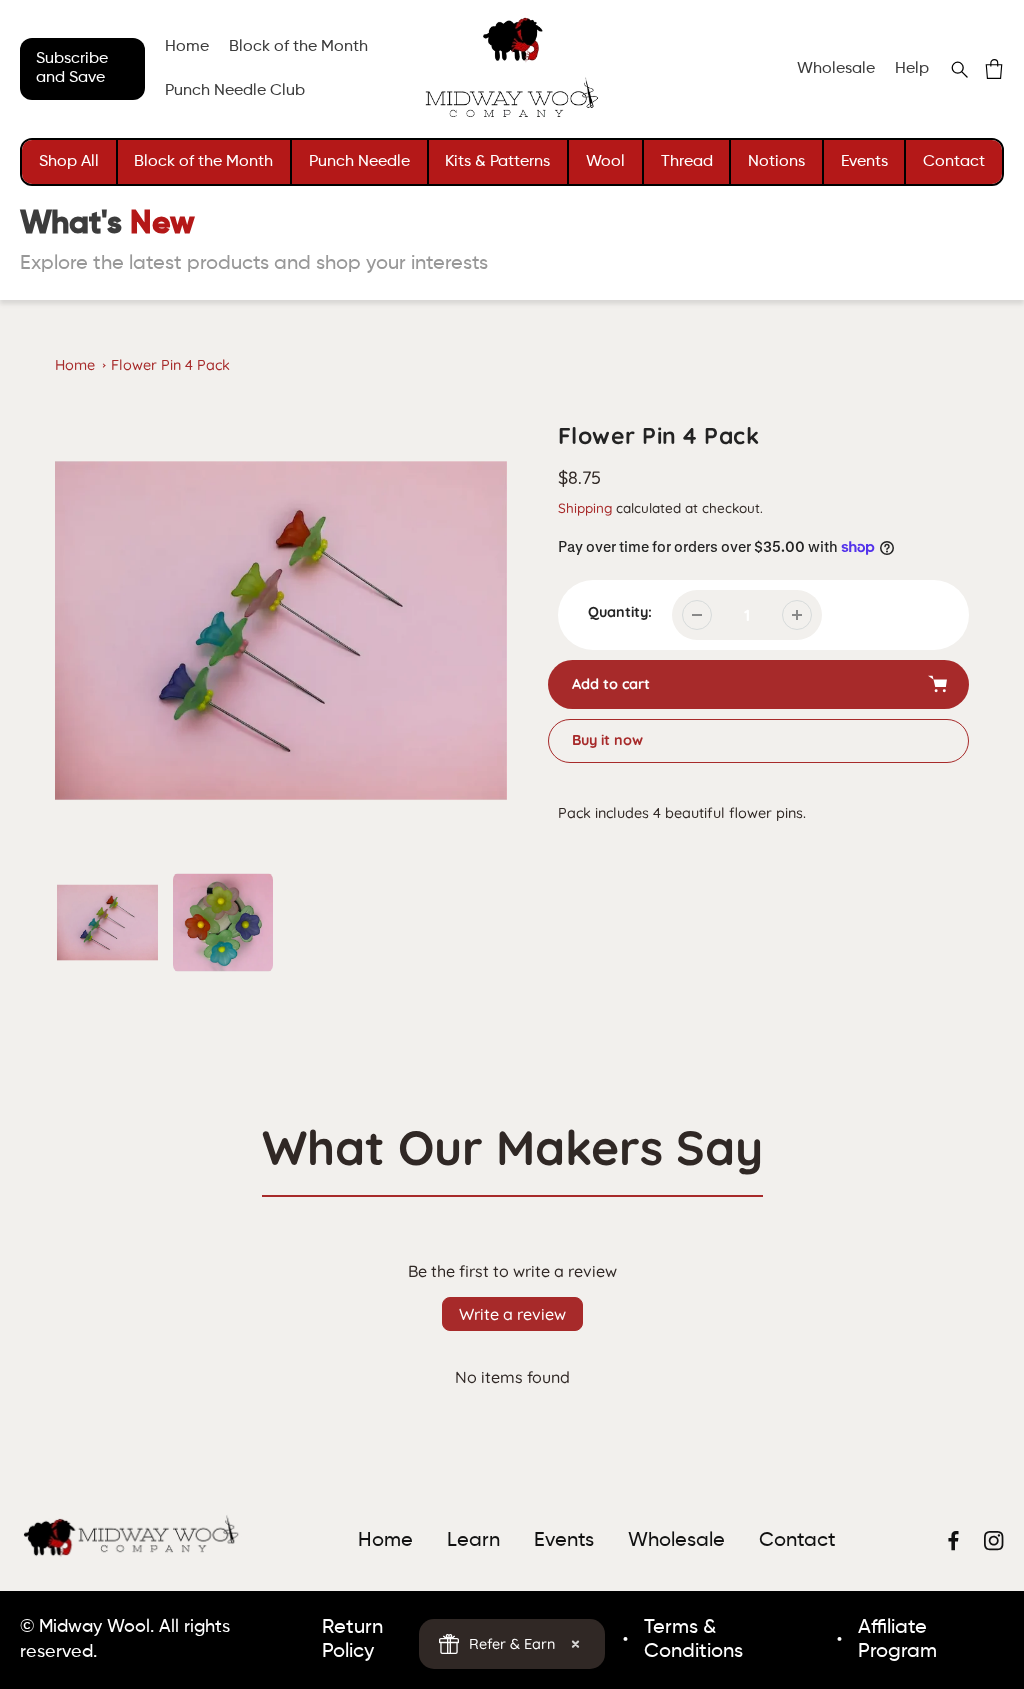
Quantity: (620, 612)
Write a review (512, 1314)
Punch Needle (359, 162)
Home (75, 365)
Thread (687, 162)
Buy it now (607, 740)
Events (864, 162)
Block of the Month (203, 162)
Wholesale (836, 69)
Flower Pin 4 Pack (170, 365)
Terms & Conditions (693, 1640)
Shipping (585, 507)
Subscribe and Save (72, 68)
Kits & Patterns (497, 162)
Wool (605, 162)
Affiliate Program (897, 1640)
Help (912, 69)
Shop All (69, 162)
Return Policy (352, 1640)
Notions (776, 162)
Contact (954, 162)
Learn (473, 1541)
